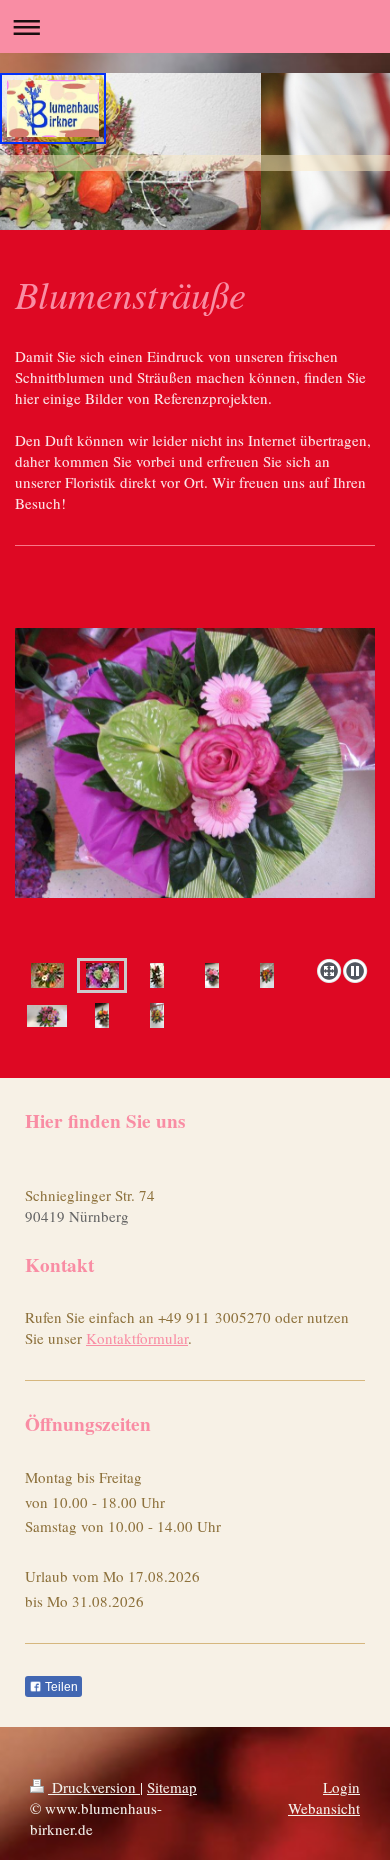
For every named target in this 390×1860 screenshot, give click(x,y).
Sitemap (172, 1787)
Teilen (60, 1687)
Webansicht (324, 1808)
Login (341, 1787)
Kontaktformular (137, 1338)
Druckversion (94, 1787)
